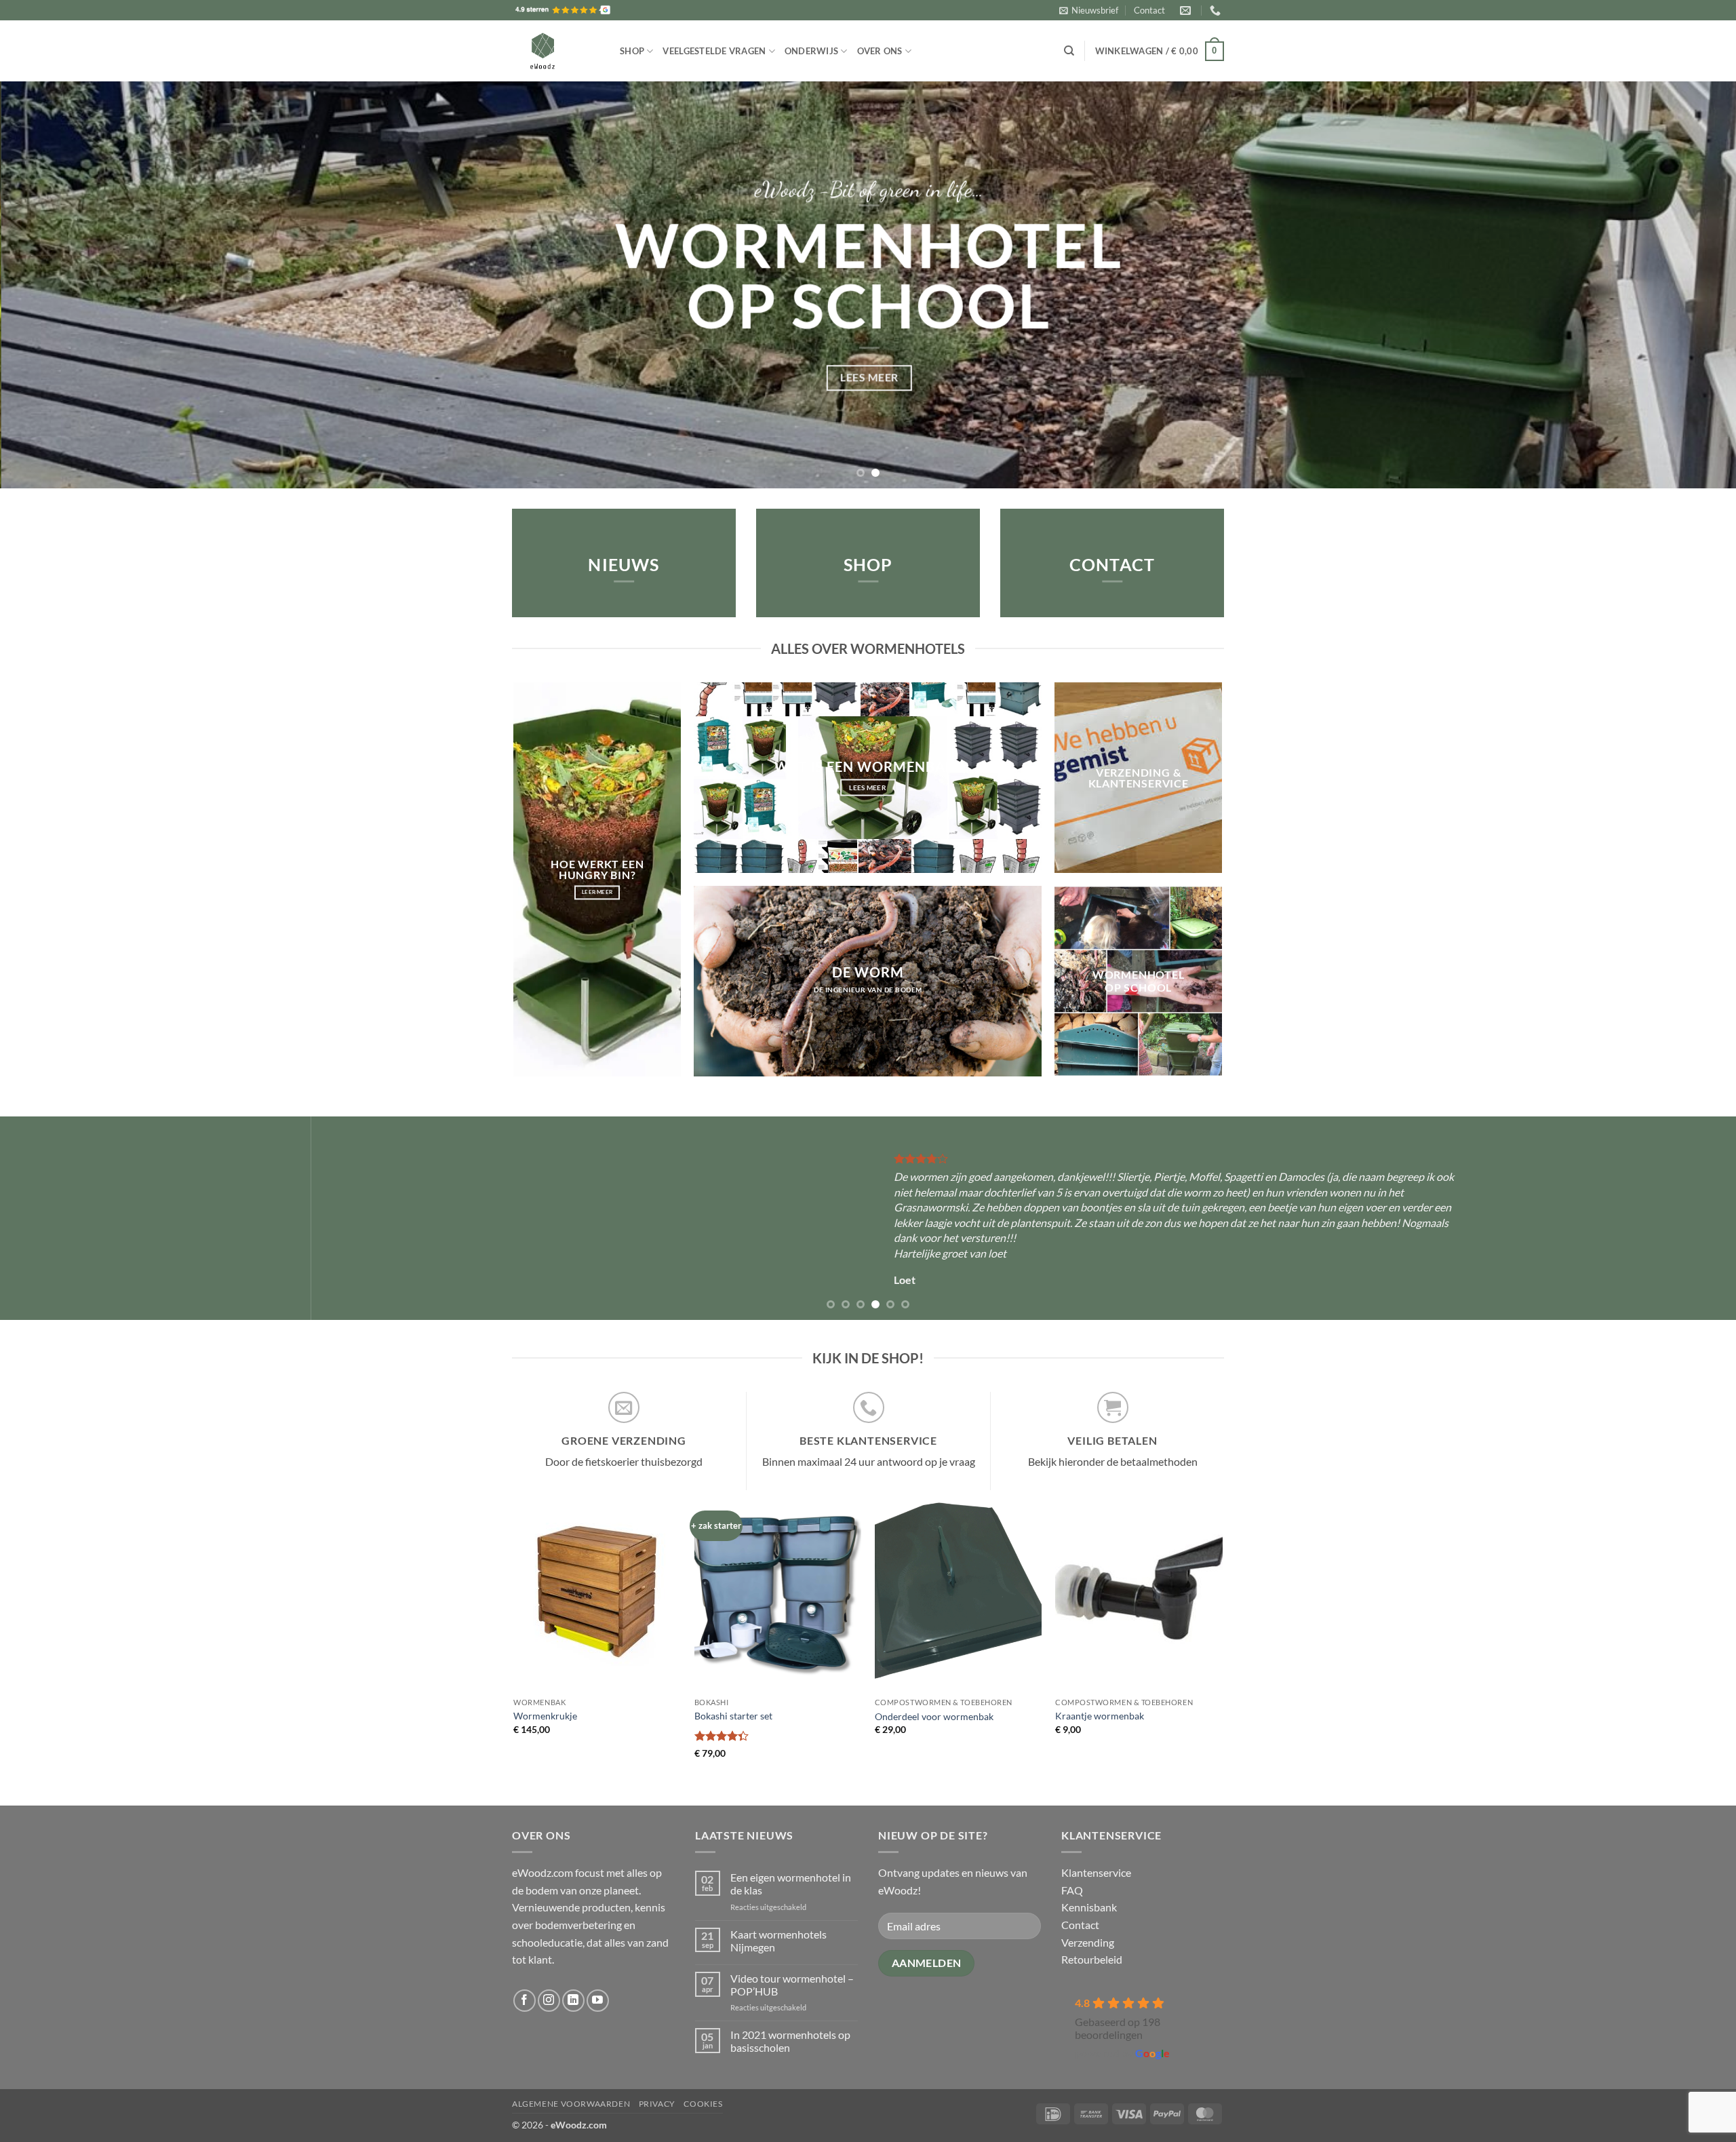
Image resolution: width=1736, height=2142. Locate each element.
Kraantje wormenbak (1100, 1716)
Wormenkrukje (545, 1716)
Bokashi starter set (733, 1716)
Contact (1149, 10)
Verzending (1088, 1942)
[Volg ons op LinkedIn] (573, 2001)
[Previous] (52, 285)
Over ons (880, 51)
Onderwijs (811, 51)
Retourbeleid (1092, 1959)
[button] (1089, 10)
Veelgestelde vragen (714, 51)
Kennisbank (1089, 1907)
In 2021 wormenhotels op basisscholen (790, 2041)
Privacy (657, 2104)
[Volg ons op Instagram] (549, 2001)
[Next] (1684, 285)
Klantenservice (1096, 1872)
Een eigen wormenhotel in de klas (791, 1884)
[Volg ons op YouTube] (598, 2001)
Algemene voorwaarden (571, 2104)
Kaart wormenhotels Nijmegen (778, 1941)
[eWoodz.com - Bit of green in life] (556, 51)
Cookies (703, 2104)
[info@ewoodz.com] (1187, 11)
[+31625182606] (1217, 11)
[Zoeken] (1069, 51)
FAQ (1072, 1890)
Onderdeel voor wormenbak (934, 1716)
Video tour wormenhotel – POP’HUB (792, 1985)
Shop (632, 51)
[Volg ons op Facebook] (525, 2001)
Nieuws (624, 565)
